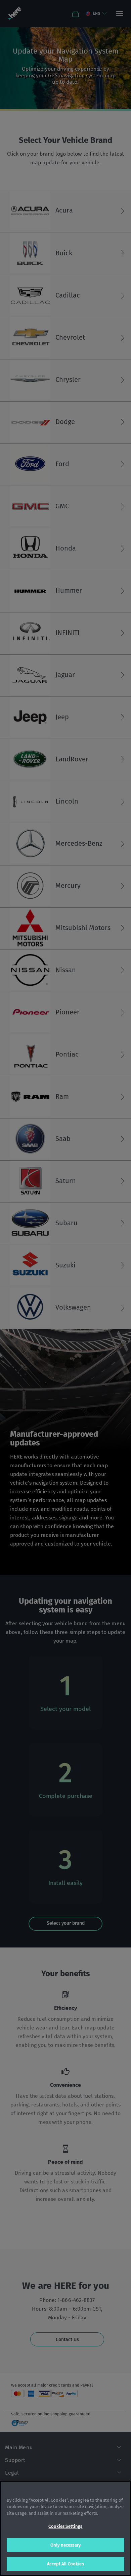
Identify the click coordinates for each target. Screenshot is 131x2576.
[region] (65, 2528)
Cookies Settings (65, 2526)
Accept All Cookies (65, 2564)
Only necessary (65, 2545)
